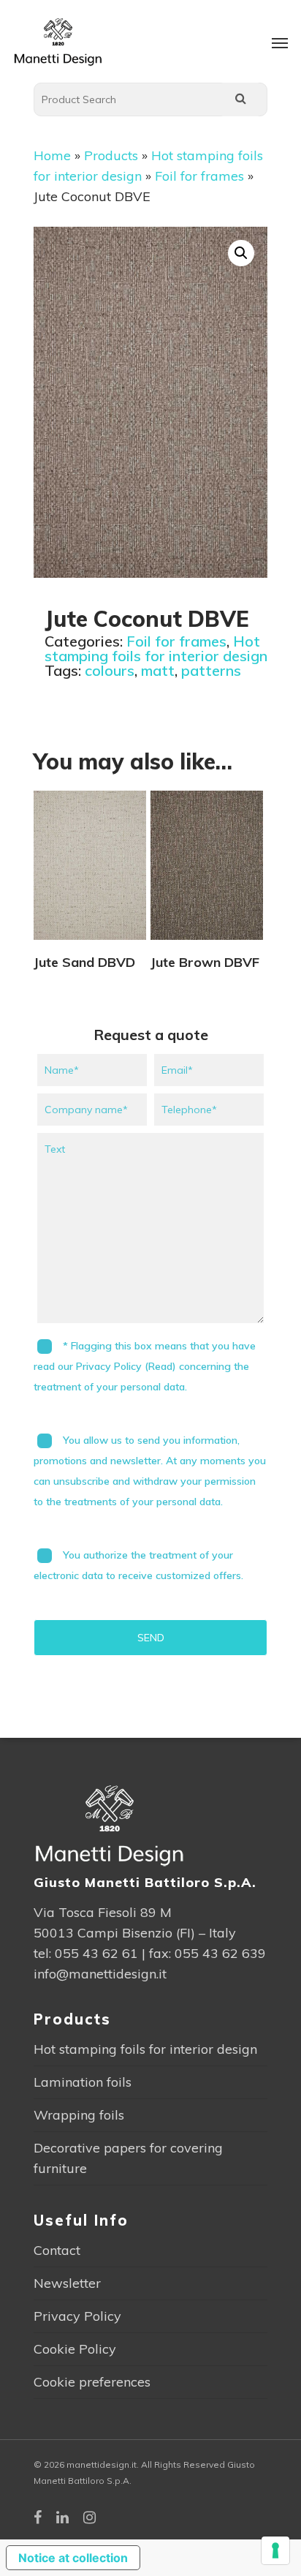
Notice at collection (73, 2558)
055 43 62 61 (96, 1953)
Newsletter (67, 2283)
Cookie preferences (92, 2382)
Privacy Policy (77, 2316)
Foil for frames (199, 176)
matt (158, 670)
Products (111, 155)
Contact (57, 2250)
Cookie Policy (75, 2349)
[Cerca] (240, 99)
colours (110, 670)
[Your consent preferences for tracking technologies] (275, 2550)
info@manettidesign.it (100, 1974)
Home (52, 155)
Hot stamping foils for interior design (156, 648)
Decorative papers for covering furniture (128, 2158)
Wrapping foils (79, 2115)
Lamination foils (83, 2082)
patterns (211, 670)
